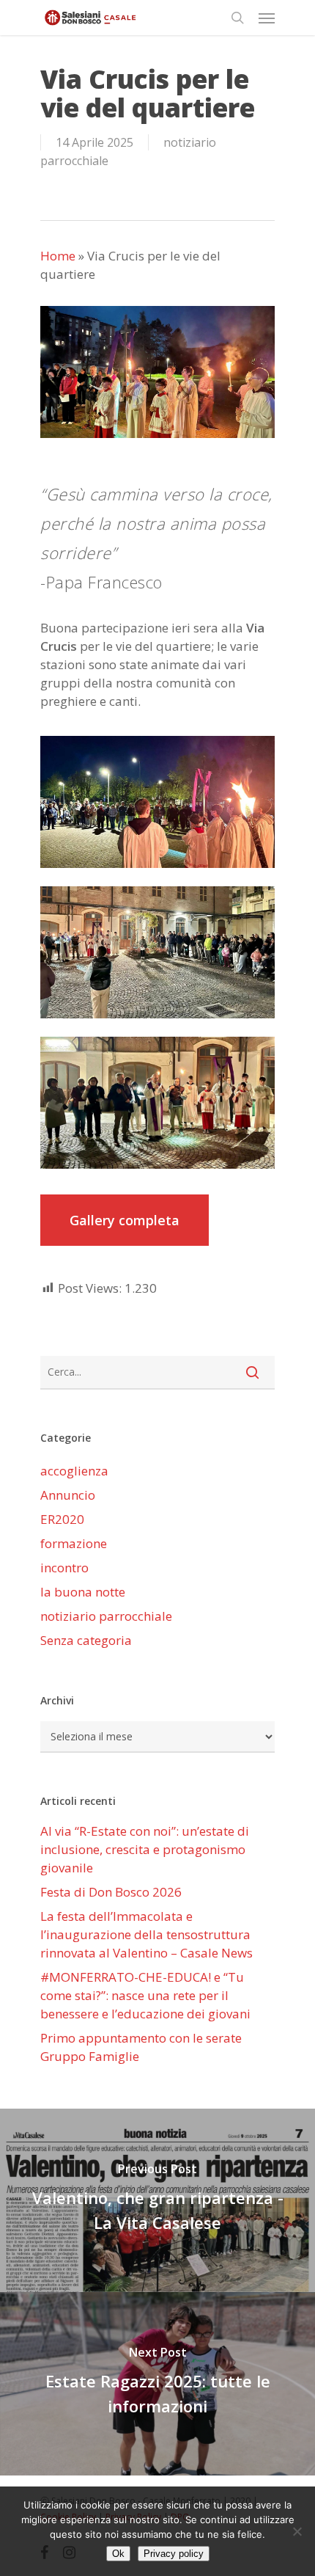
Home (58, 256)
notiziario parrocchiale (106, 1616)
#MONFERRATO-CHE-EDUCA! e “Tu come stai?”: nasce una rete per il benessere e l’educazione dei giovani (145, 1995)
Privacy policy (174, 2554)
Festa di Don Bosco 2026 (111, 1892)
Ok (118, 2554)
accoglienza (74, 1471)
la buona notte (83, 1592)
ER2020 (62, 1519)
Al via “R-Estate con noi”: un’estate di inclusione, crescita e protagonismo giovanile (145, 1849)
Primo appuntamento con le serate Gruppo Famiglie (141, 2047)
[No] (297, 2531)
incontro (64, 1568)
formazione (74, 1543)
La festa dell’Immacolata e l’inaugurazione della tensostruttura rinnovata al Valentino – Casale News (147, 1934)
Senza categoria (86, 1640)
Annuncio (68, 1495)
